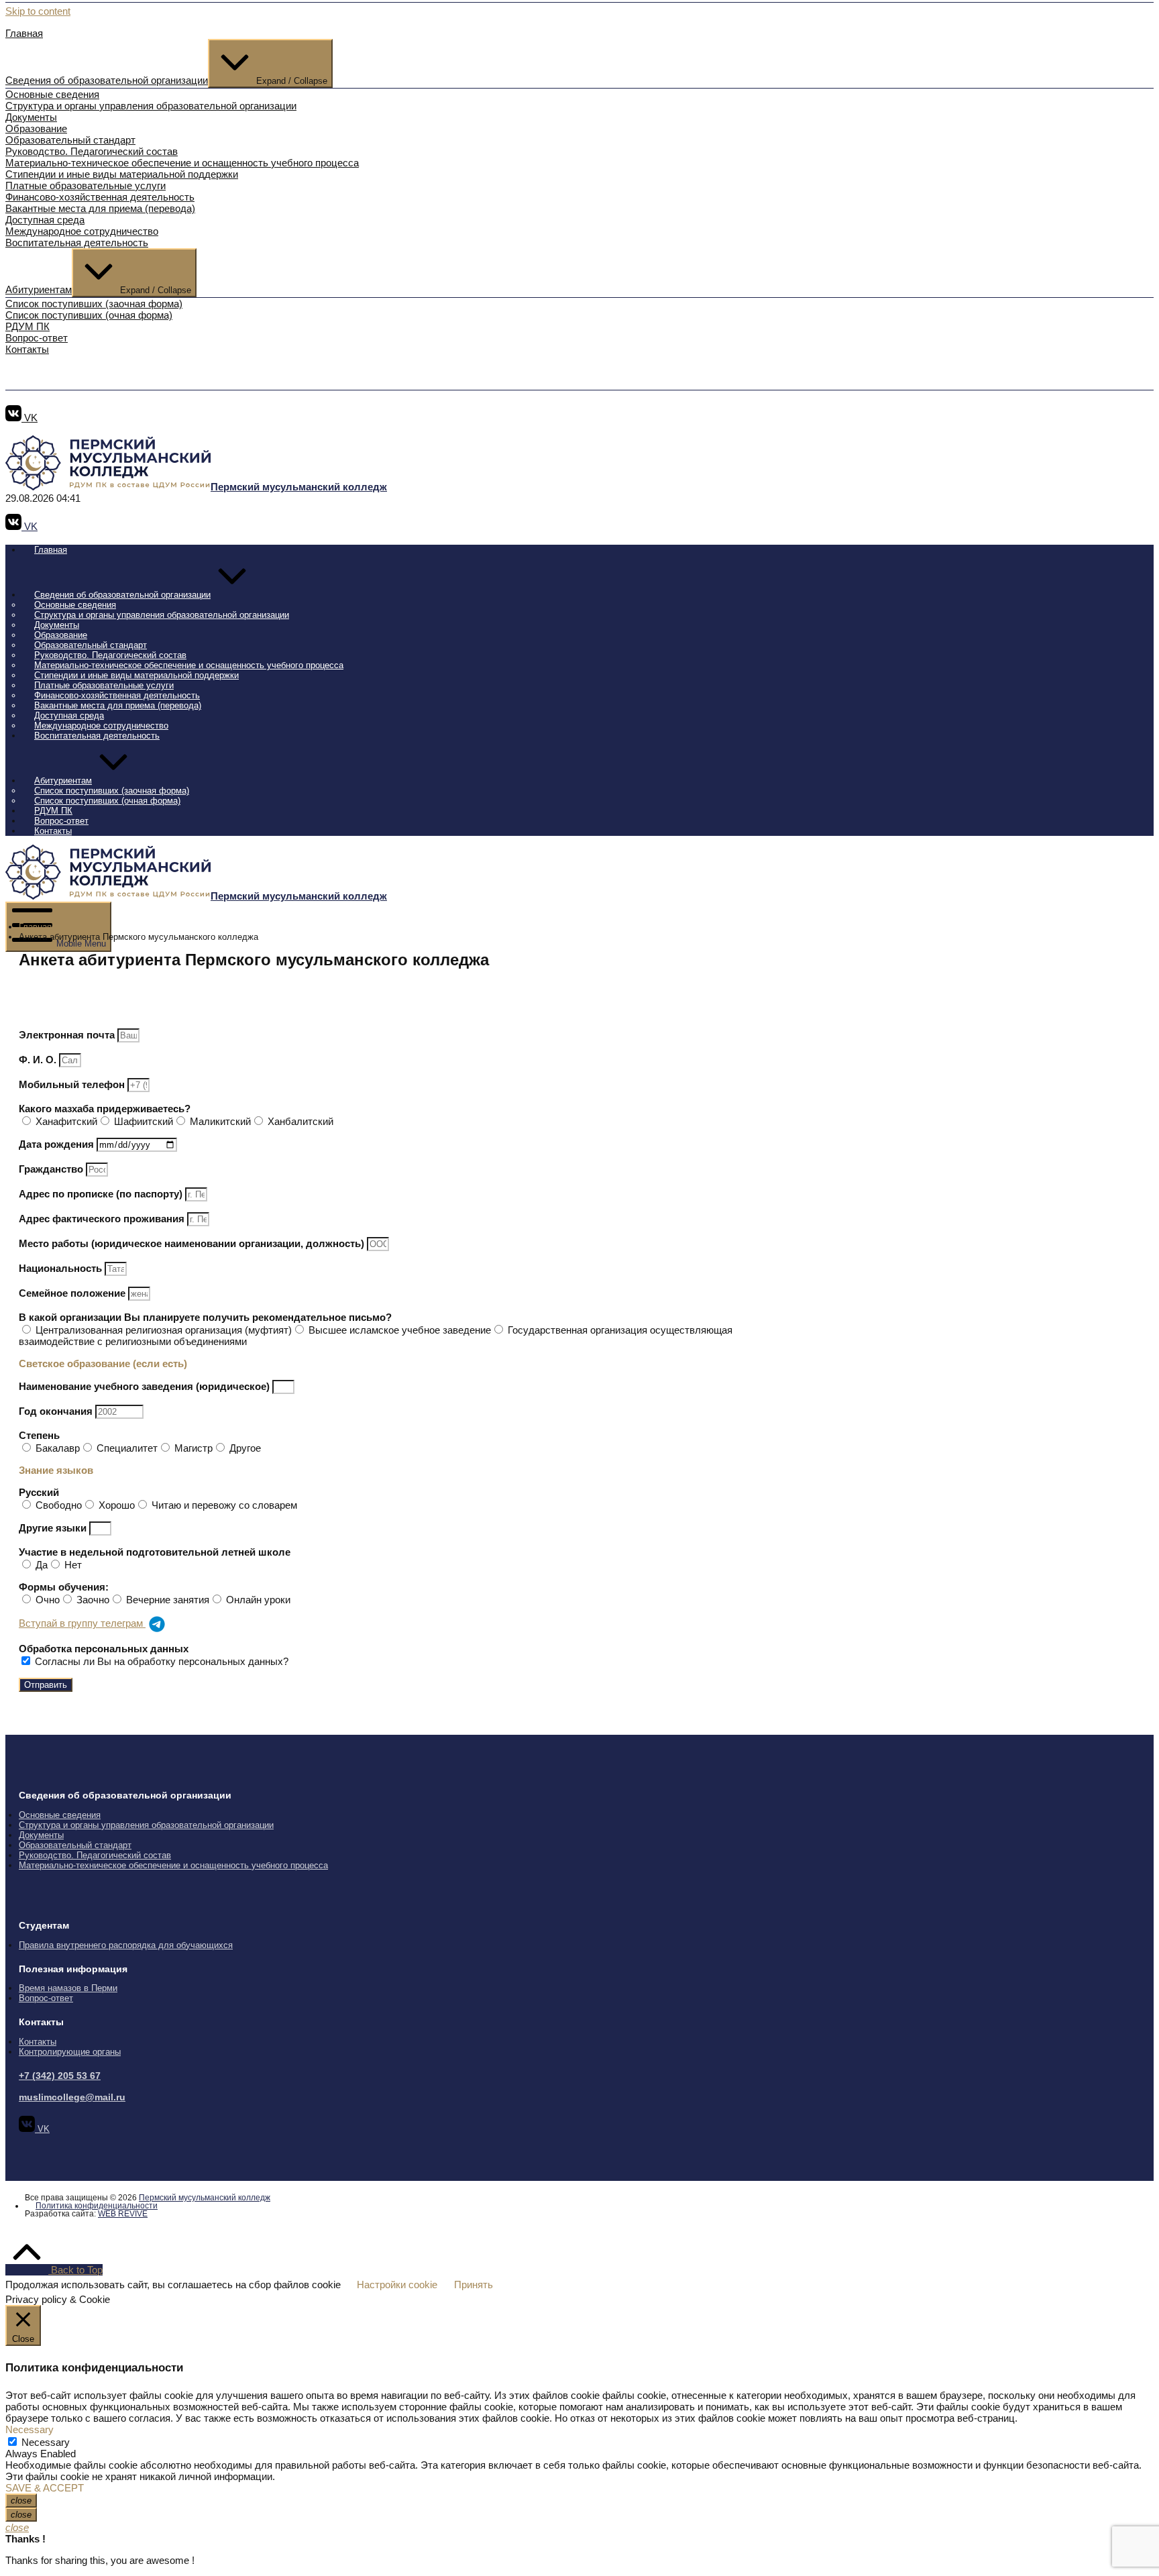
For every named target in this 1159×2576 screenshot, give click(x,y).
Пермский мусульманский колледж (205, 2198)
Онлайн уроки (258, 1600)
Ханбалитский (300, 1121)
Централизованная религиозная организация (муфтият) (164, 1330)
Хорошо (117, 1505)
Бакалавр (58, 1448)
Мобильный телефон (73, 1084)
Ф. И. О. (39, 1060)
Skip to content (38, 11)
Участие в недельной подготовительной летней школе (155, 1552)
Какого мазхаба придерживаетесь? (105, 1109)
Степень (39, 1435)
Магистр (194, 1448)
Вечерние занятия (168, 1600)
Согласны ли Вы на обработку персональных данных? (162, 1661)
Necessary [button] (30, 2429)
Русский (39, 1492)
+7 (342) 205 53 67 (60, 2076)
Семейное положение (73, 1293)
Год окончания (57, 1411)
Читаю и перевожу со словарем (224, 1505)
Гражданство (52, 1169)
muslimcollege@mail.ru (72, 2097)
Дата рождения (58, 1144)
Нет (73, 1565)
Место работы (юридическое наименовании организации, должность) (193, 1243)
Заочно (93, 1600)
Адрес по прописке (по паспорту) (102, 1194)
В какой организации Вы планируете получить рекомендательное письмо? (205, 1317)
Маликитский (220, 1121)
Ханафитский (66, 1121)
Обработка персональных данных (104, 1649)
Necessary (46, 2442)
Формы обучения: (64, 1587)
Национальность (62, 1268)
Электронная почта (68, 1035)
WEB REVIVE (123, 2214)
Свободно (59, 1505)
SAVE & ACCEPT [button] (45, 2488)
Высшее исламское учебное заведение (400, 1330)
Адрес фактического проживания (103, 1219)
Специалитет (127, 1448)
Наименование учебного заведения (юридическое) (146, 1386)
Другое (245, 1448)
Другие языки (54, 1528)
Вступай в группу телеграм (82, 1623)
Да (42, 1565)
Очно (48, 1600)
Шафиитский (144, 1121)
